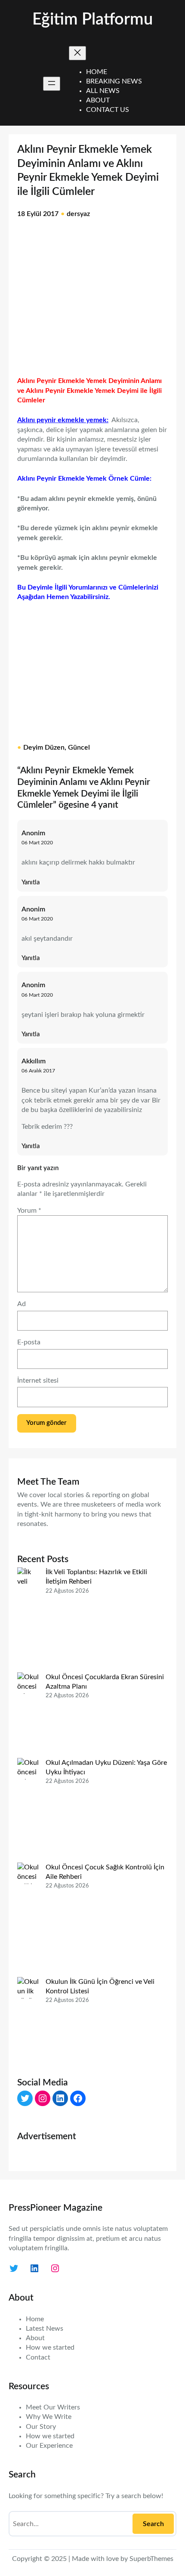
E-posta (29, 1342)
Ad (22, 1304)
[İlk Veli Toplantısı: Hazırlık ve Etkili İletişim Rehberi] (28, 1620)
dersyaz (78, 214)
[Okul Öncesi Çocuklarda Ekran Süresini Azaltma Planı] (28, 1715)
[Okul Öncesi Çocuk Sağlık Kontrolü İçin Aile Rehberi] (28, 1920)
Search (153, 2524)
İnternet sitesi (38, 1381)
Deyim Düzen (44, 747)
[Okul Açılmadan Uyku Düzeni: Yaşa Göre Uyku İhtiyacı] (28, 1810)
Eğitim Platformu (92, 20)
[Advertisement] (92, 303)
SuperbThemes (151, 2559)
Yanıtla (31, 882)
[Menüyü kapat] (77, 53)
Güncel (79, 747)
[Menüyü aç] (52, 84)
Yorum (29, 1211)
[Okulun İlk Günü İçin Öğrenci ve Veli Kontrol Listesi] (28, 2020)
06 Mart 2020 (37, 843)
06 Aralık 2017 (38, 1071)
